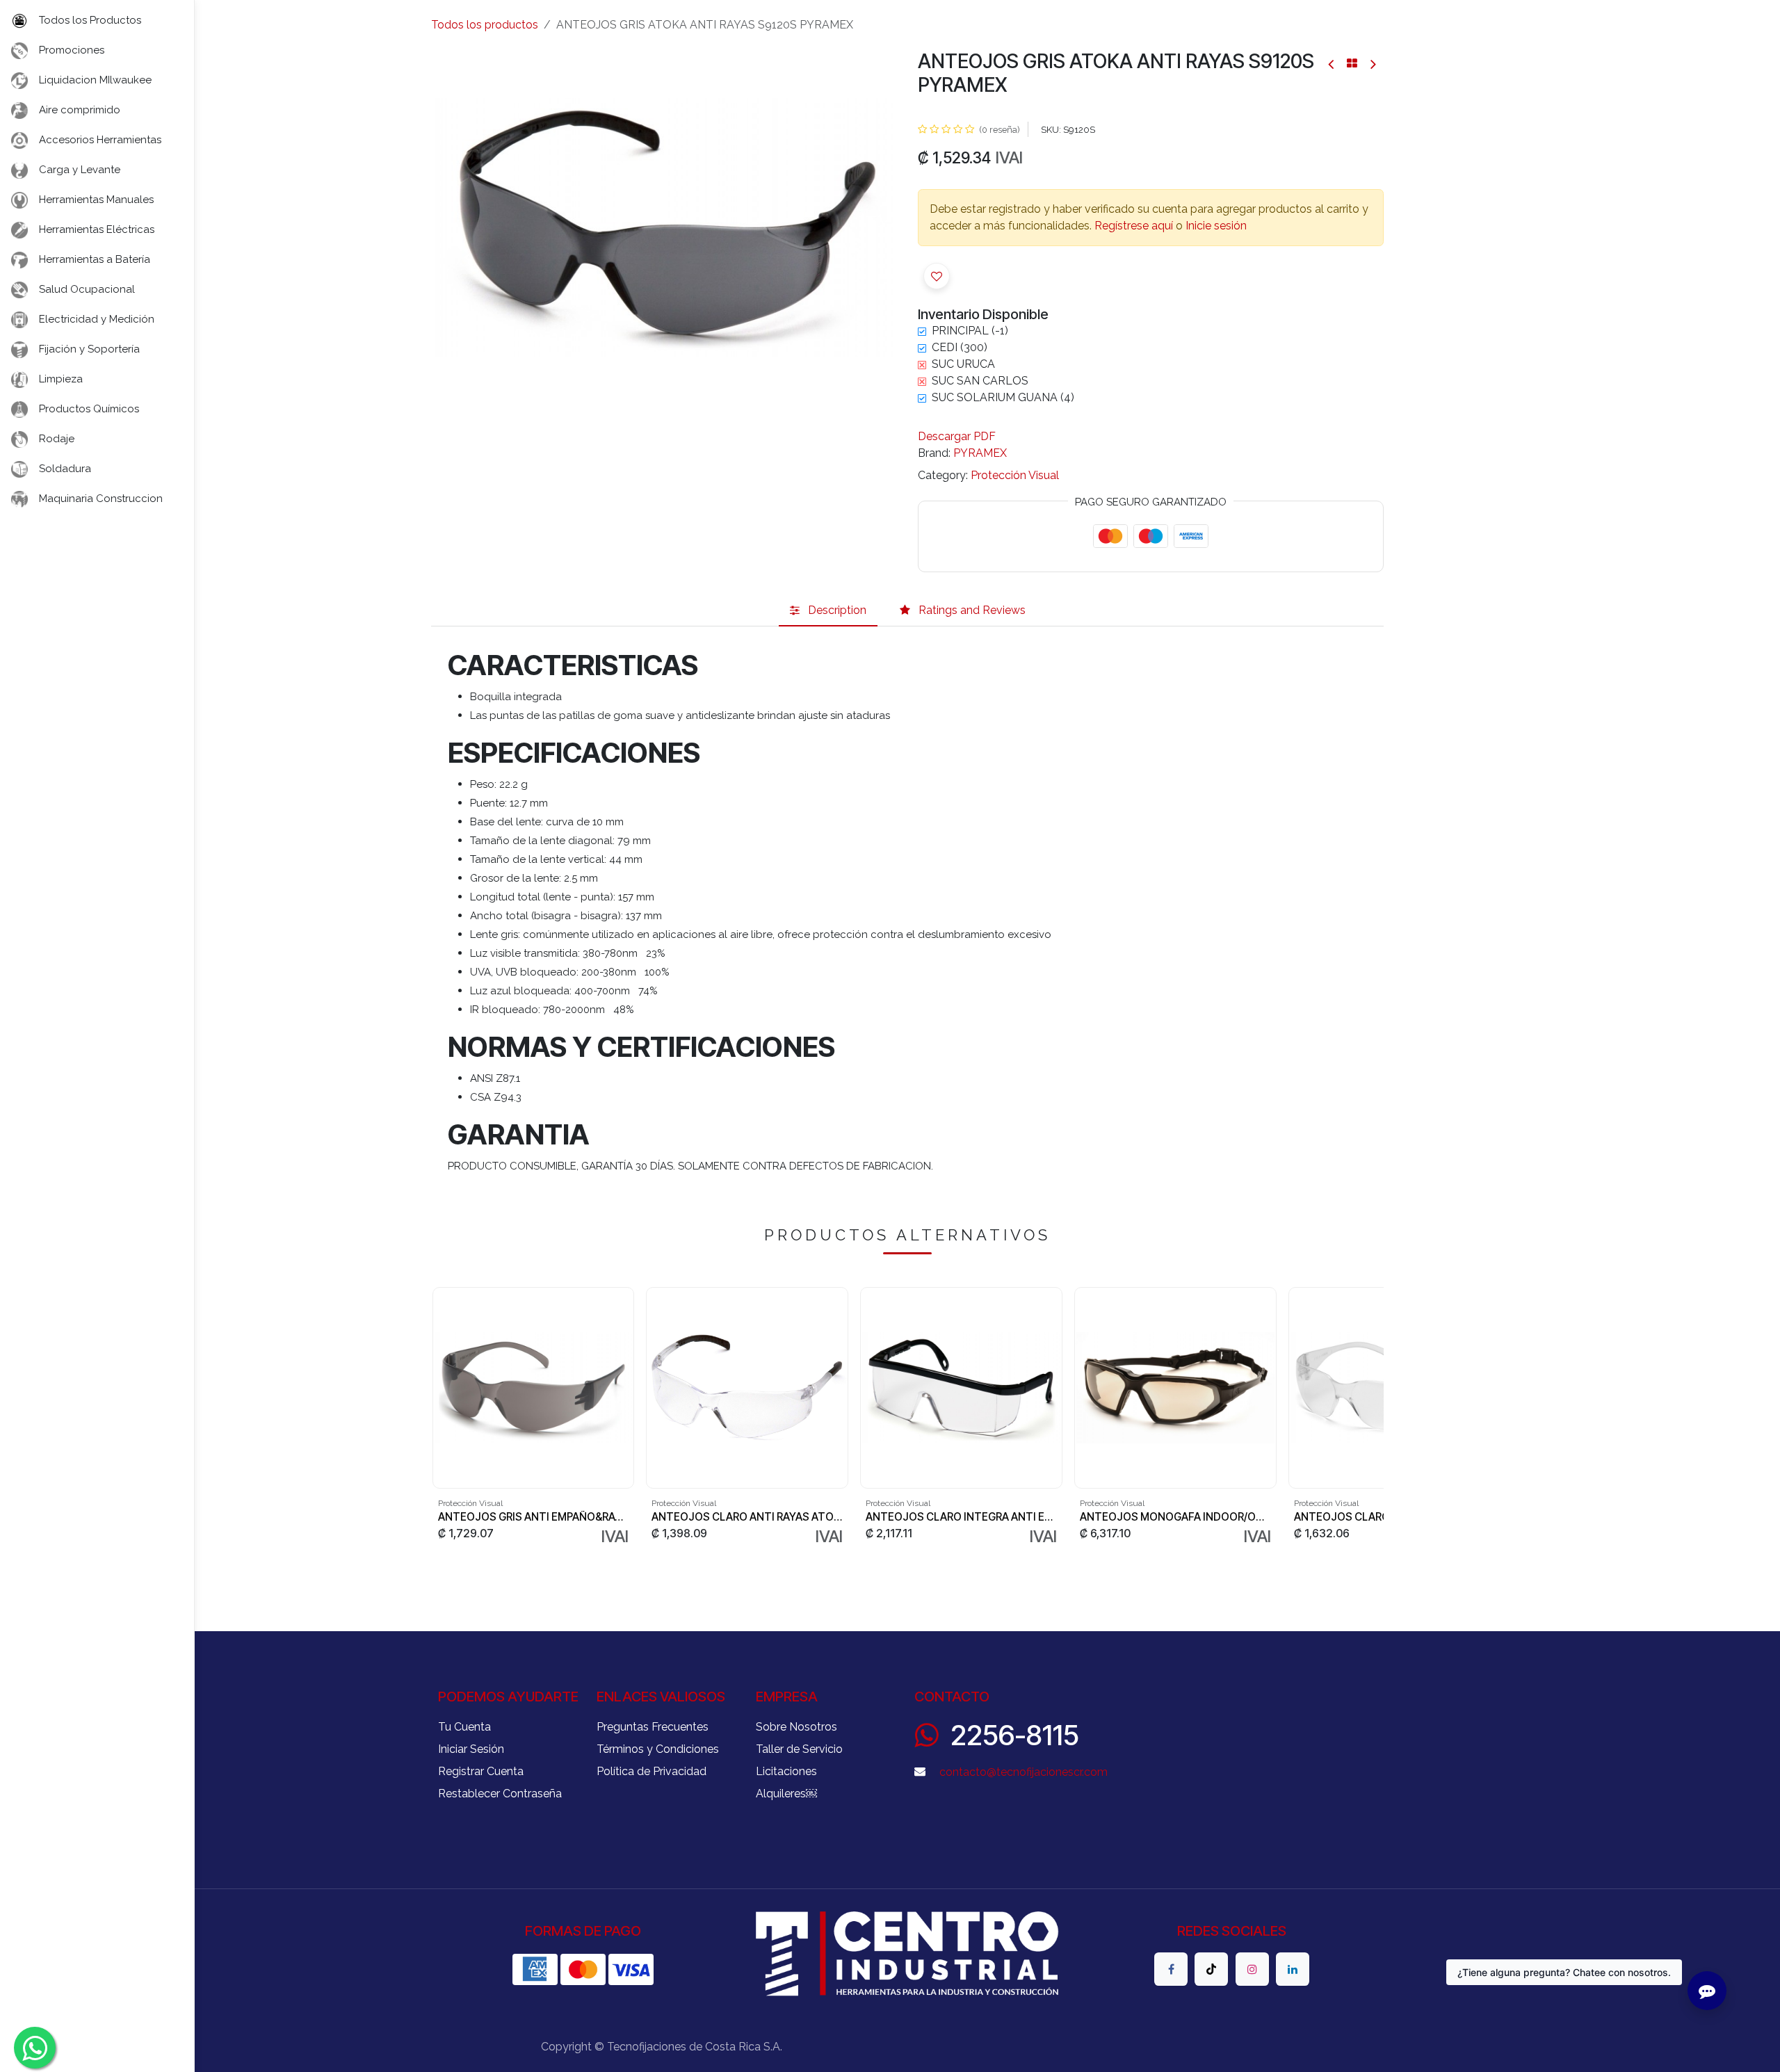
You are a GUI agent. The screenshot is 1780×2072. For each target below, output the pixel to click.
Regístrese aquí (1134, 226)
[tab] (828, 610)
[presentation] (437, 1417)
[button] (937, 276)
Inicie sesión (1216, 226)
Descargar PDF (957, 436)
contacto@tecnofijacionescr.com (1023, 1772)
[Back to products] (1352, 63)
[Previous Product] (1332, 64)
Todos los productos (485, 25)
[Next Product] (1372, 64)
